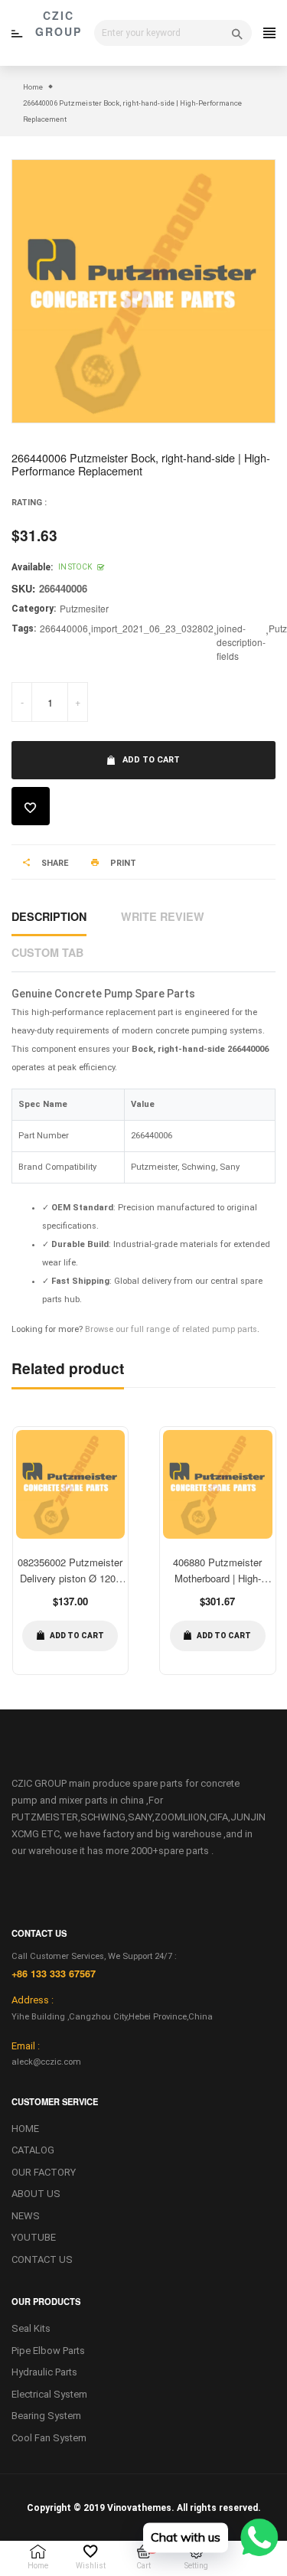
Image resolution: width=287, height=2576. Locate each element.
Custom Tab (47, 952)
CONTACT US (42, 2259)
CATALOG (33, 2150)
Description (49, 916)
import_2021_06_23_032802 (152, 628)
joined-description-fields (241, 642)
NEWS (26, 2216)
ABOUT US (36, 2194)
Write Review (163, 916)
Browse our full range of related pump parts (171, 1329)
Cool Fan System (49, 2438)
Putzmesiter (84, 608)
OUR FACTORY (44, 2172)
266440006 (64, 628)
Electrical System (49, 2394)
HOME (25, 2129)
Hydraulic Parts (44, 2372)
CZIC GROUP (59, 23)
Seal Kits (31, 2328)
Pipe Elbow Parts (48, 2351)
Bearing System (46, 2416)
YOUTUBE (34, 2237)
